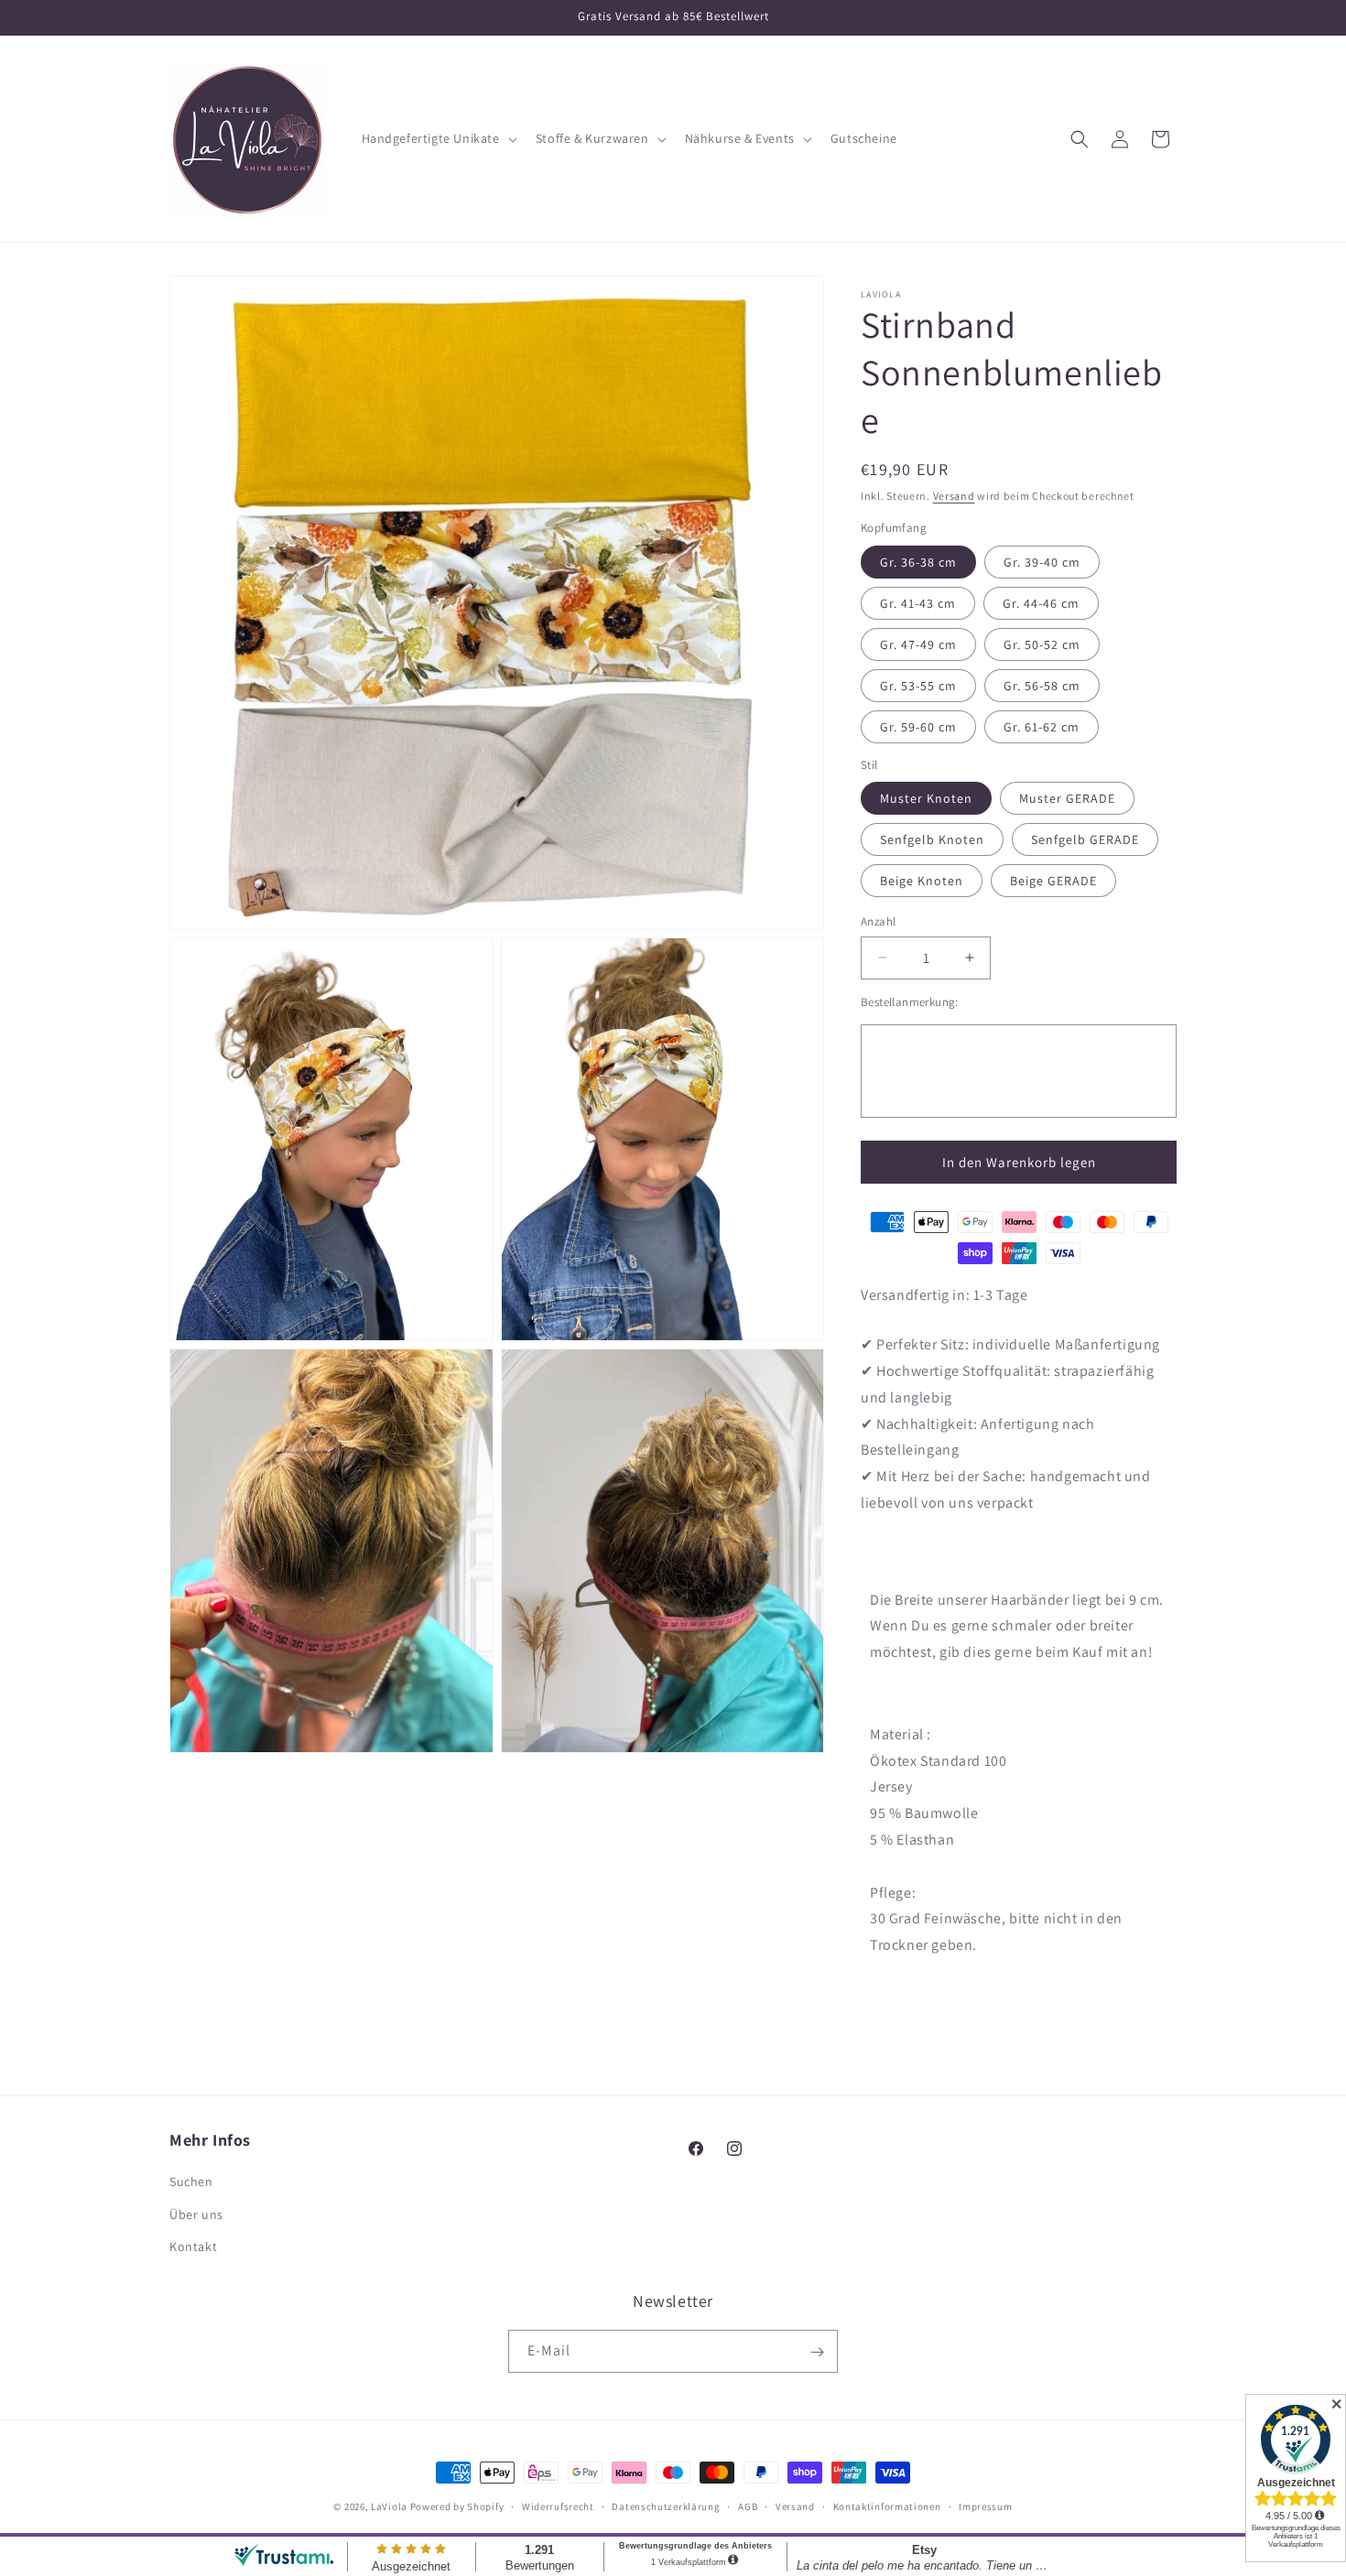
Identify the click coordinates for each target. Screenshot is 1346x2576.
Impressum (985, 2506)
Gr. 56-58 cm (1042, 686)
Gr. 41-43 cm (918, 603)
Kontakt (193, 2246)
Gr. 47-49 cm (918, 644)
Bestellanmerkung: (910, 1002)
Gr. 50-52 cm (1042, 644)
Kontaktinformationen (887, 2506)
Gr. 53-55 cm (918, 686)
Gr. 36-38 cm (918, 562)
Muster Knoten (926, 798)
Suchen (191, 2182)
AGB (748, 2506)
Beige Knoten (922, 881)
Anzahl (878, 921)
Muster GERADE (1067, 798)
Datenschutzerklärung (666, 2506)
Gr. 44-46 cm (1041, 603)
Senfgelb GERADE (1085, 839)
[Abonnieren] (817, 2352)
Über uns (196, 2214)
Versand (954, 496)
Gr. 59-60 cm (918, 727)
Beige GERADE (1053, 881)
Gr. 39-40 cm (1042, 562)
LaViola (389, 2506)
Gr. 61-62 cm (1042, 727)
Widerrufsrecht (558, 2506)
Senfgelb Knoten (932, 839)
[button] (438, 138)
